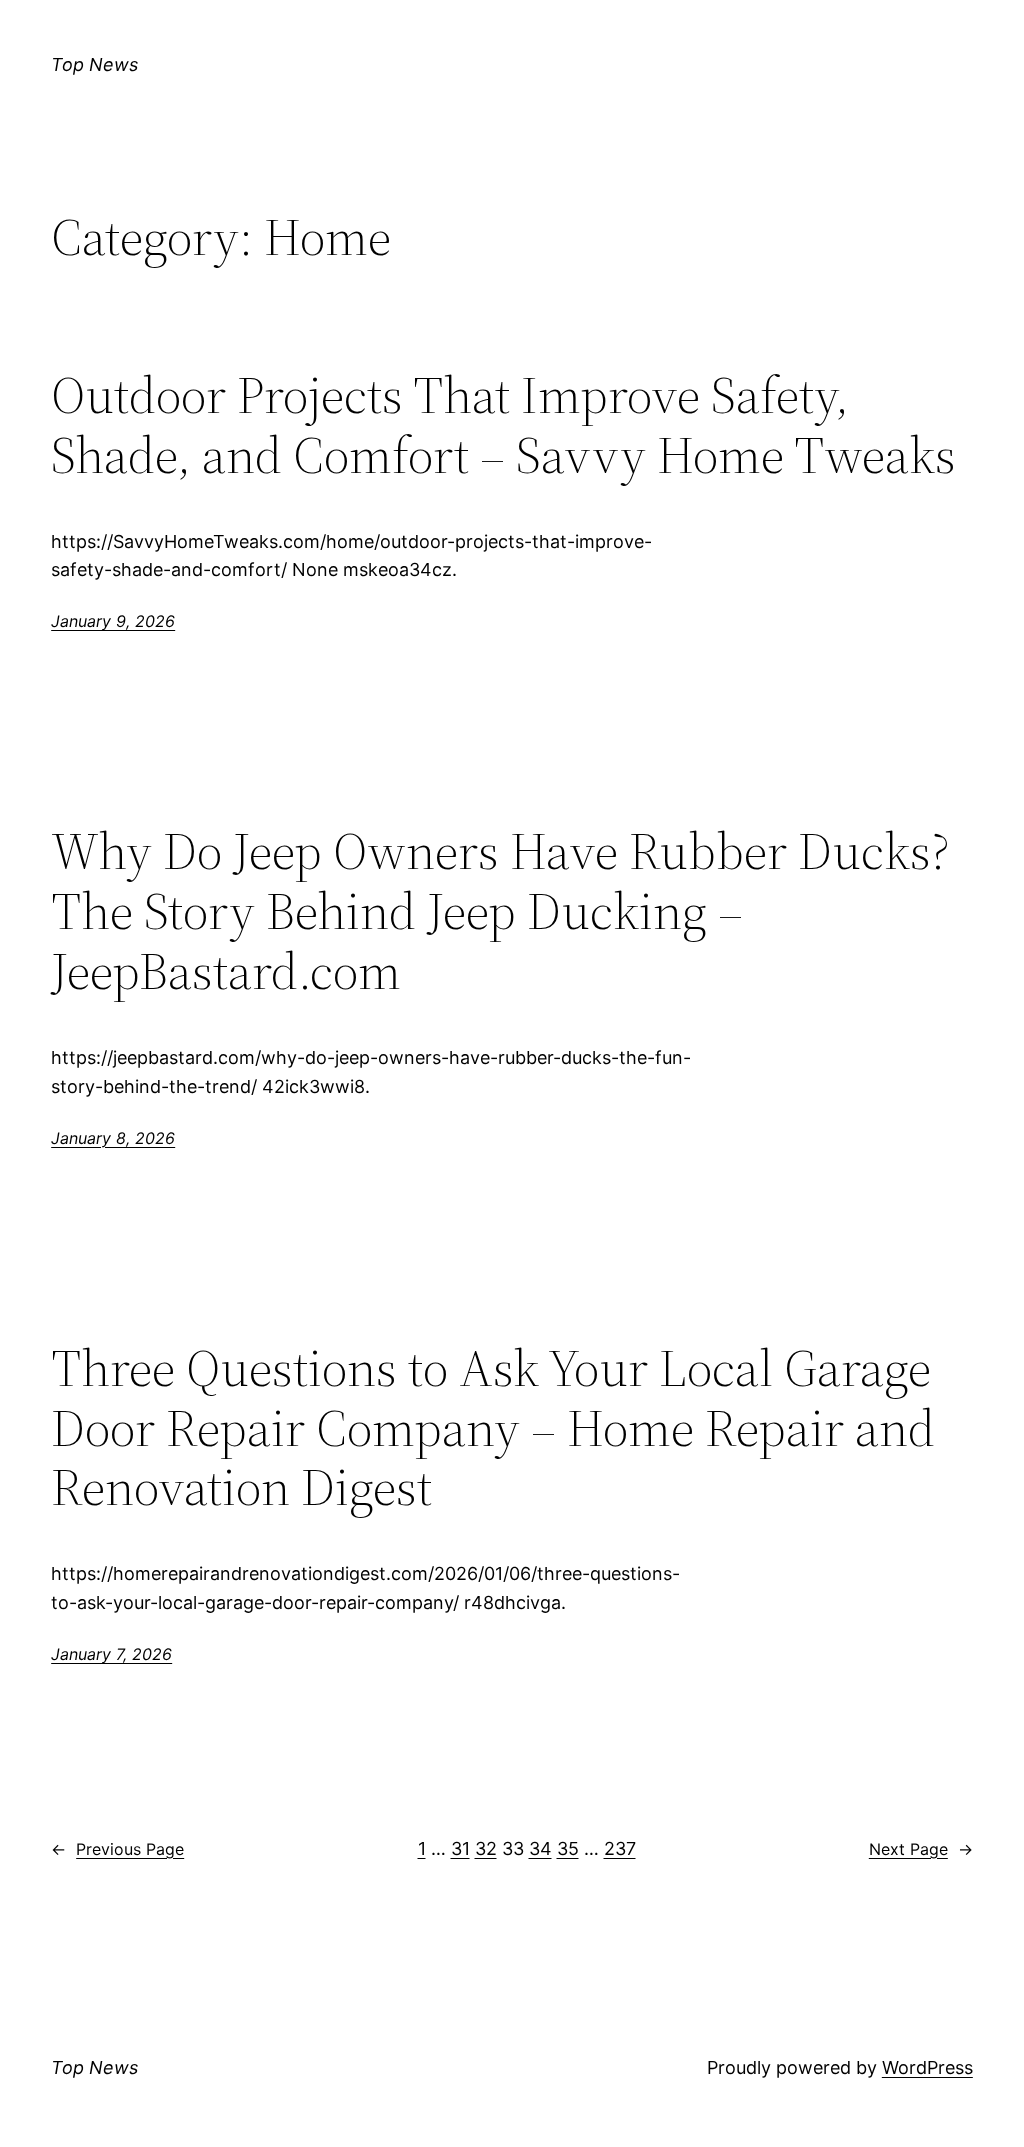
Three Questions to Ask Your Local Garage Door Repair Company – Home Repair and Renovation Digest (493, 1427)
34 (540, 1848)
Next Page (921, 1849)
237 (620, 1848)
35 (568, 1848)
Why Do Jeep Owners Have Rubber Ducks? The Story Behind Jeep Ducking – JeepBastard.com (500, 910)
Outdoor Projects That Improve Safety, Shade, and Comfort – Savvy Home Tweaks (503, 425)
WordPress (927, 2067)
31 (460, 1848)
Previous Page (117, 1849)
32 (486, 1848)
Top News (94, 64)
